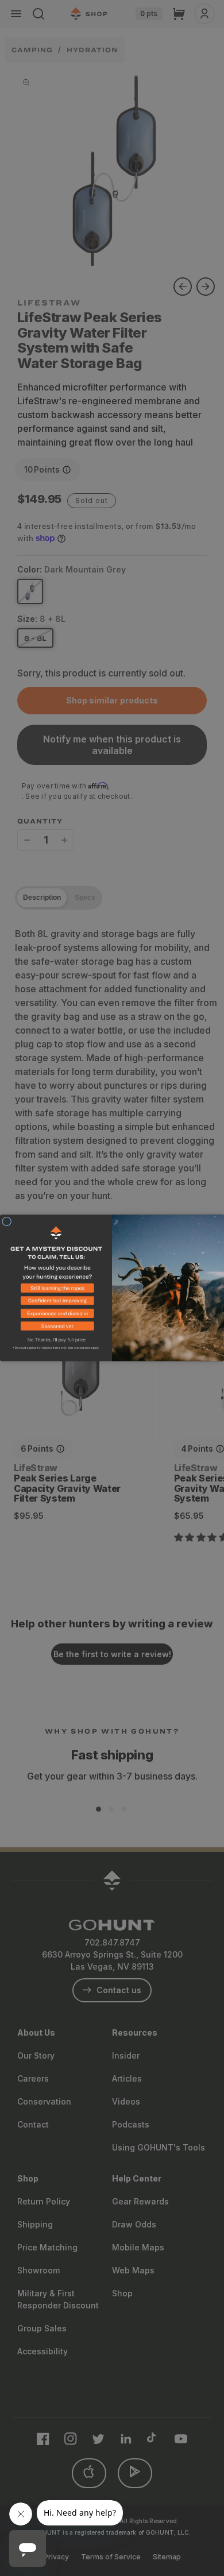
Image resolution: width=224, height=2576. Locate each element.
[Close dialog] (7, 1221)
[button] (56, 1290)
